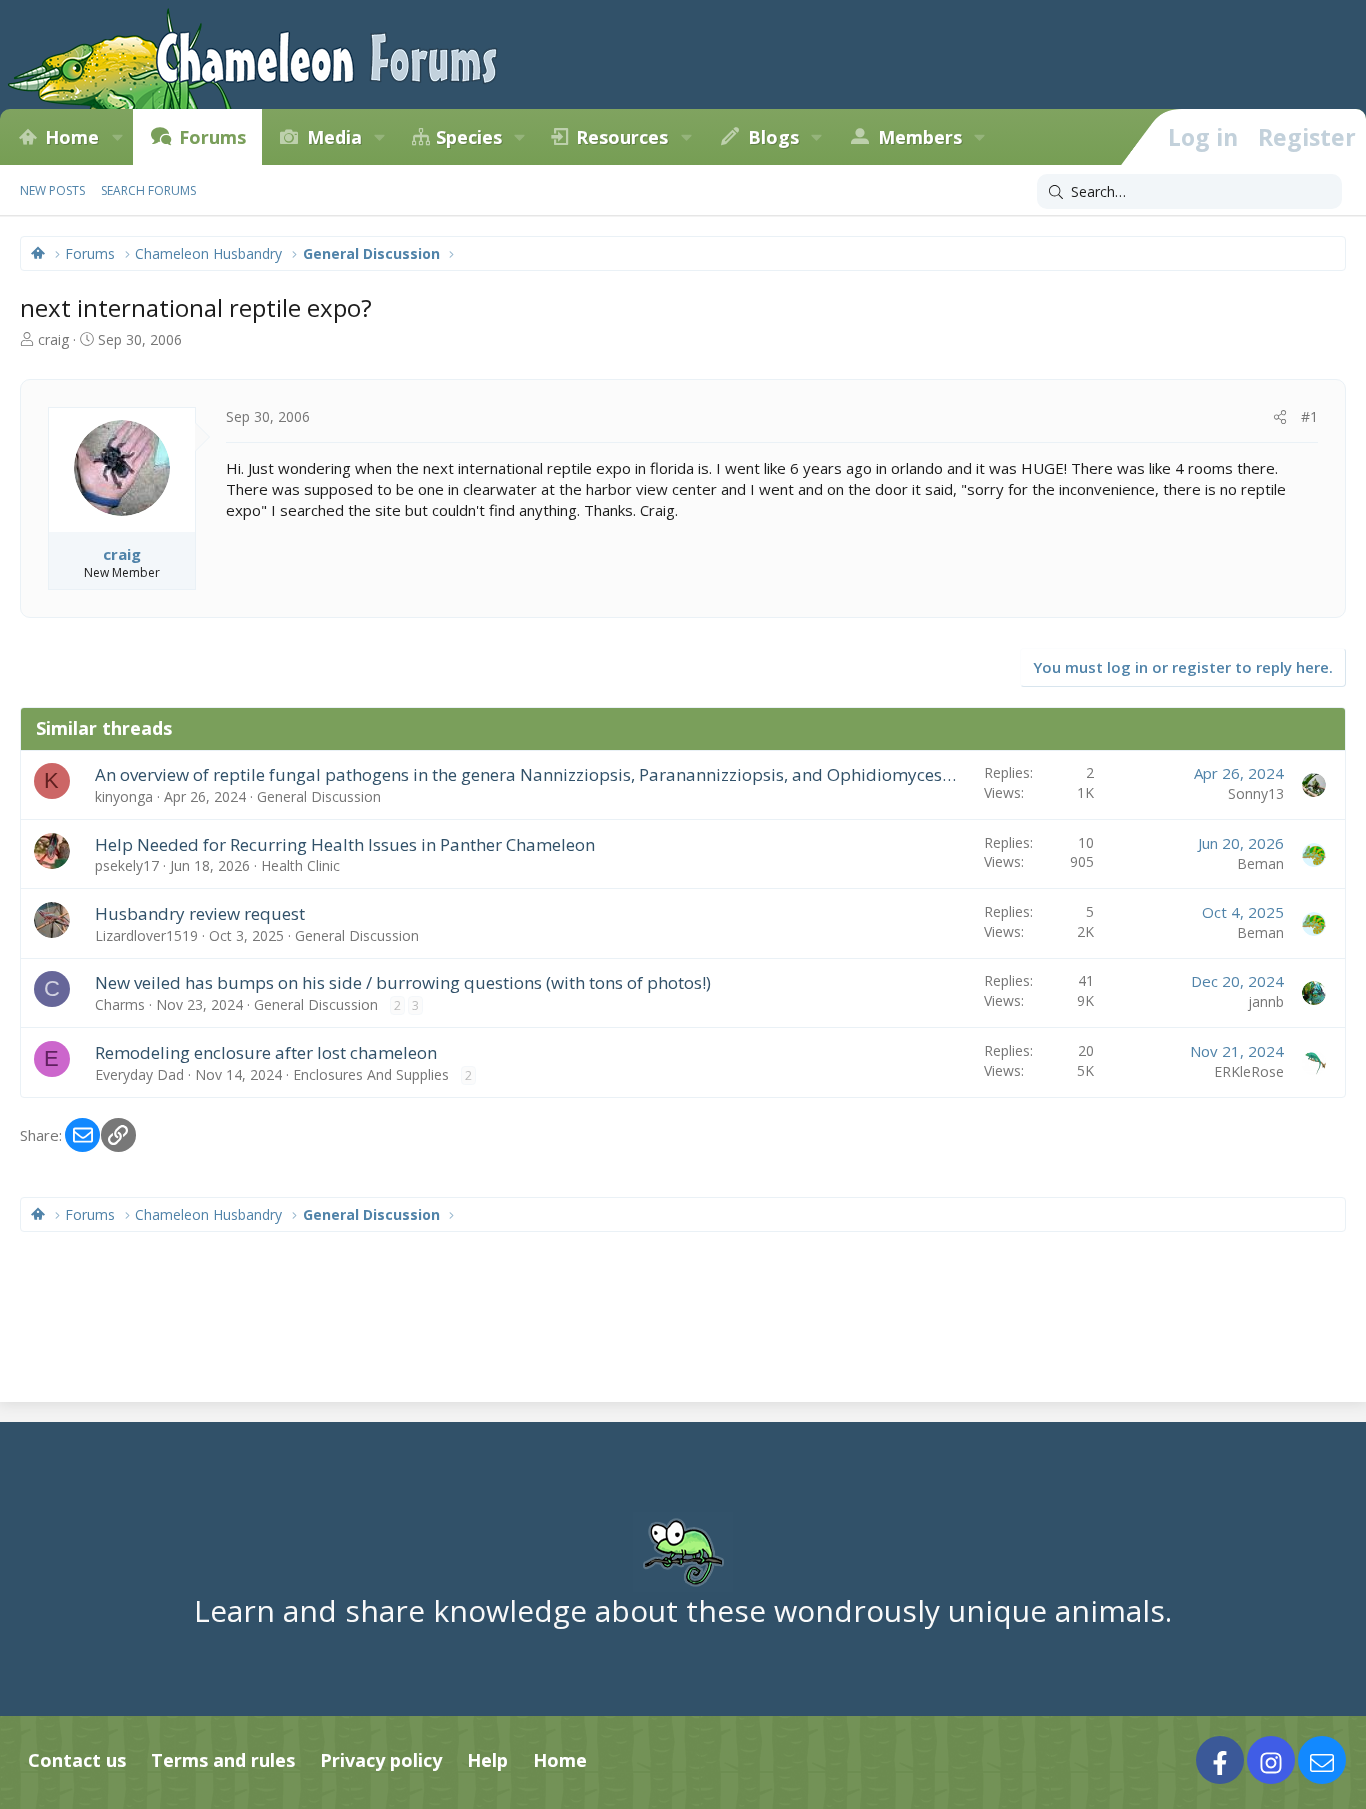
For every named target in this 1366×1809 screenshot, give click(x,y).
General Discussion (319, 796)
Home (72, 137)
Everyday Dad (139, 1074)
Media (334, 137)
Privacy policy (381, 1760)
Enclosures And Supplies (371, 1074)
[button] (117, 137)
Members (920, 137)
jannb (1266, 1001)
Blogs (773, 137)
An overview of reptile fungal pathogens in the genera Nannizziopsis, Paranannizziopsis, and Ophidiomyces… (525, 774)
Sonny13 (1256, 793)
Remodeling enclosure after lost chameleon (266, 1052)
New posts (52, 190)
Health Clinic (300, 865)
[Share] (1280, 417)
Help (487, 1760)
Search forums (148, 190)
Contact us (77, 1760)
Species (469, 137)
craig (53, 339)
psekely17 (127, 865)
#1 (1309, 416)
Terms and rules (223, 1760)
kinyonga (124, 796)
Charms (120, 1004)
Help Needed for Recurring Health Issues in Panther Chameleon (345, 844)
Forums (212, 137)
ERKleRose (1249, 1071)
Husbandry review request (200, 913)
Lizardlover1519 (146, 935)
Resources (622, 137)
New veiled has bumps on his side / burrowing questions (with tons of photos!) (403, 982)
